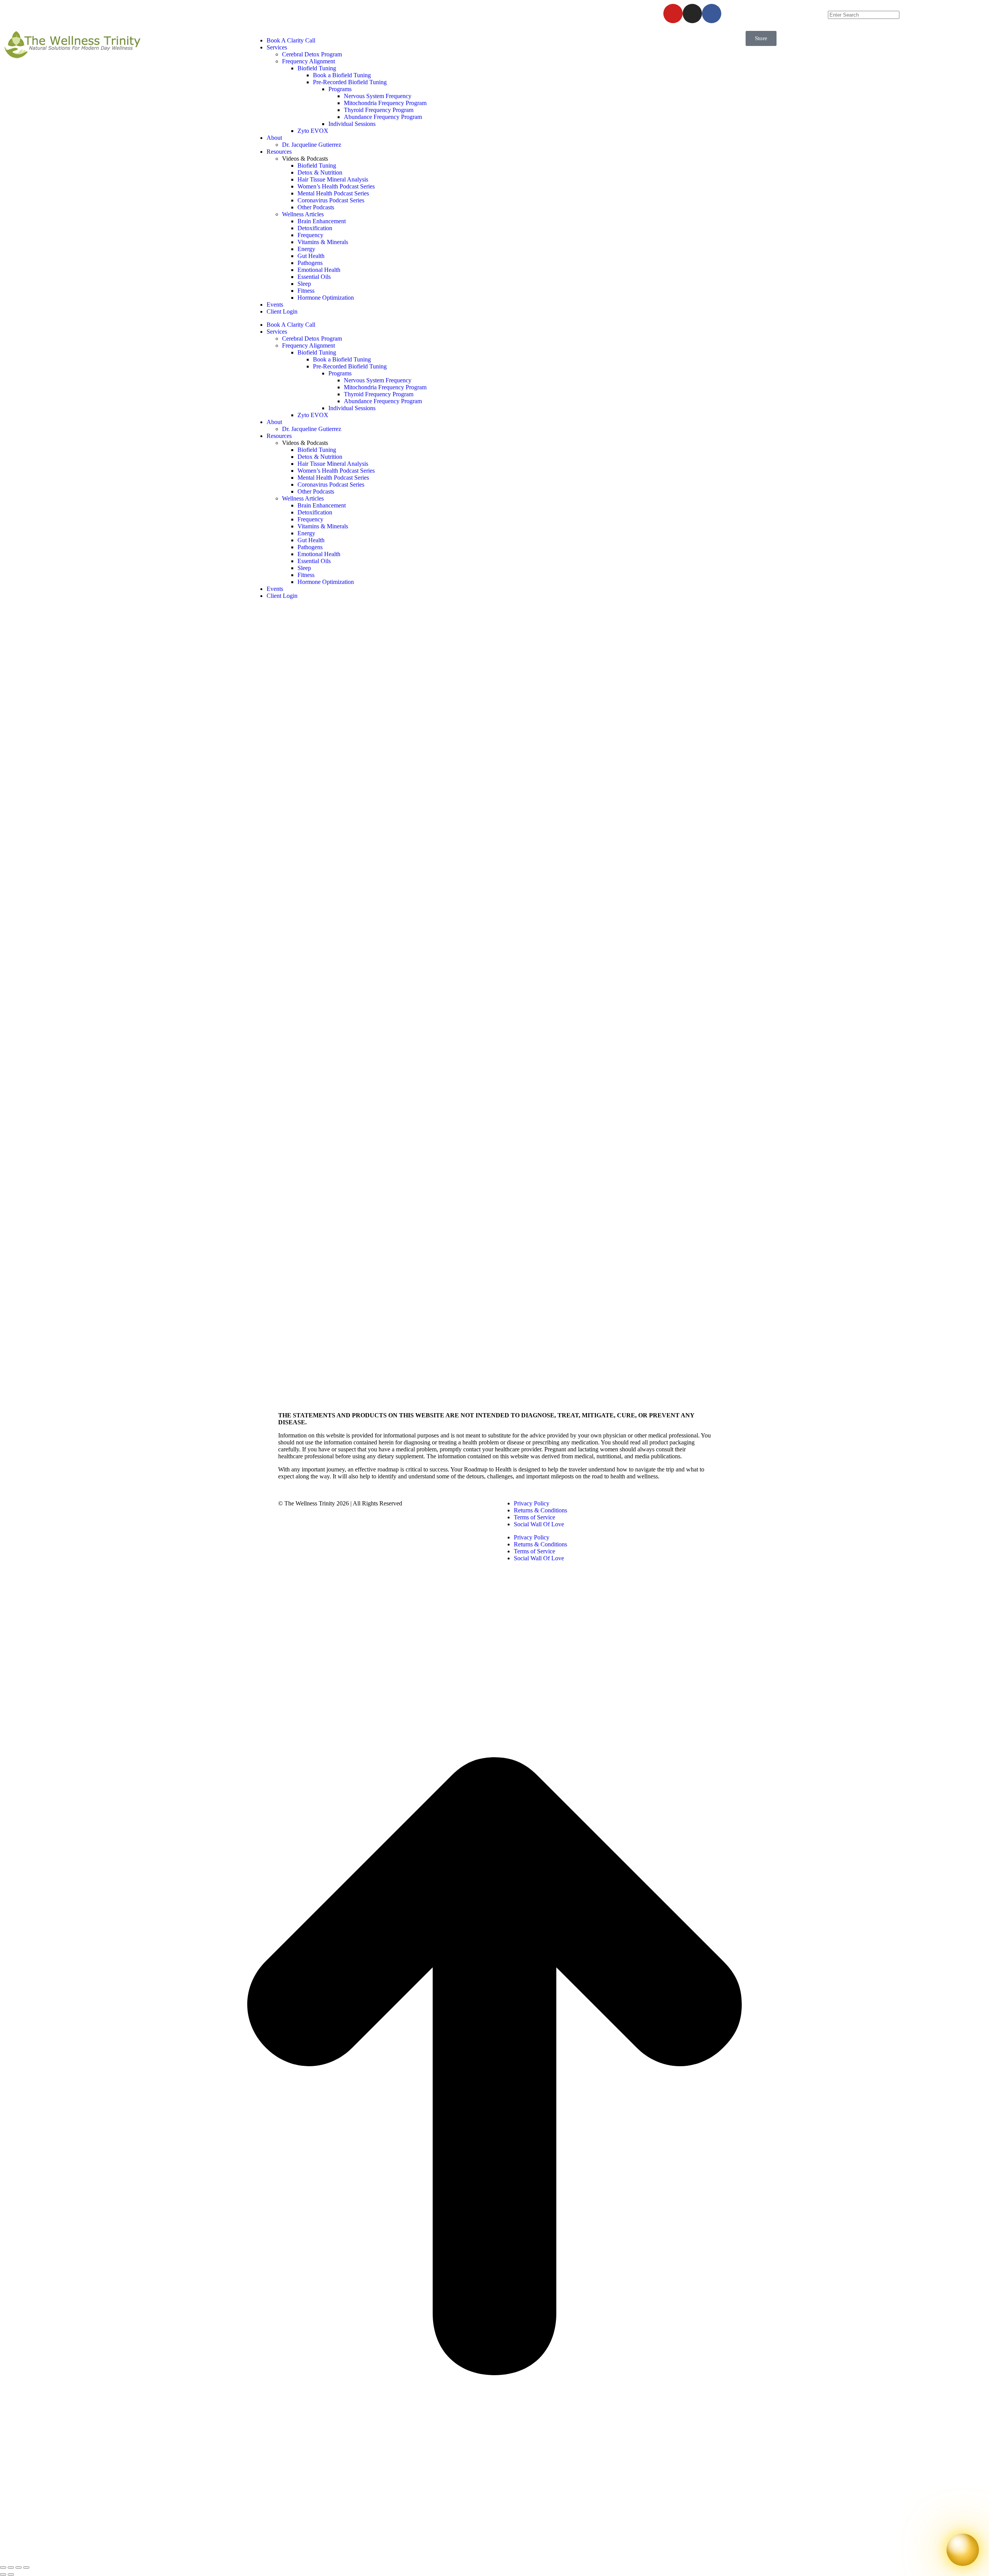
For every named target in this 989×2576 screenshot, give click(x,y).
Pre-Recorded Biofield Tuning (350, 82)
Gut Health (311, 256)
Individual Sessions (352, 124)
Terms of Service (534, 1517)
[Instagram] (692, 14)
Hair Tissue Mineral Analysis (333, 179)
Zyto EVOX (313, 131)
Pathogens (310, 263)
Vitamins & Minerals (323, 242)
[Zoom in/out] (26, 2568)
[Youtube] (673, 14)
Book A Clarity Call (291, 40)
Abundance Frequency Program (383, 117)
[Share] (11, 2568)
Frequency (310, 235)
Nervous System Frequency (378, 96)
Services (277, 47)
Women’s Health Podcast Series (336, 186)
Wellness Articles (303, 214)
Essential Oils (314, 277)
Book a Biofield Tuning (342, 75)
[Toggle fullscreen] (19, 2568)
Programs (340, 89)
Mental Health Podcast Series (333, 193)
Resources (279, 152)
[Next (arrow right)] (11, 2574)
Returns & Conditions (540, 1510)
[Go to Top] (494, 2558)
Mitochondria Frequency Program (385, 103)
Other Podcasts (316, 207)
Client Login (282, 311)
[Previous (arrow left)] (3, 2574)
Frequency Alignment (308, 61)
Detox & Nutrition (320, 172)
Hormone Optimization (326, 298)
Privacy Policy (532, 1503)
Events (275, 305)
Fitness (306, 291)
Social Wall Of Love (539, 1524)
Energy (306, 249)
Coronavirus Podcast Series (331, 200)
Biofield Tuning (317, 68)
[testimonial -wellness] (316, 1398)
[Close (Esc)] (3, 2568)
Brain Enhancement (322, 221)
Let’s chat (480, 9)
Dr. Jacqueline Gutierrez (312, 145)
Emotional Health (319, 270)
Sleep (304, 284)
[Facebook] (712, 14)
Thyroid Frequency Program (379, 110)
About (274, 138)
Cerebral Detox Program (312, 54)
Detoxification (315, 228)
